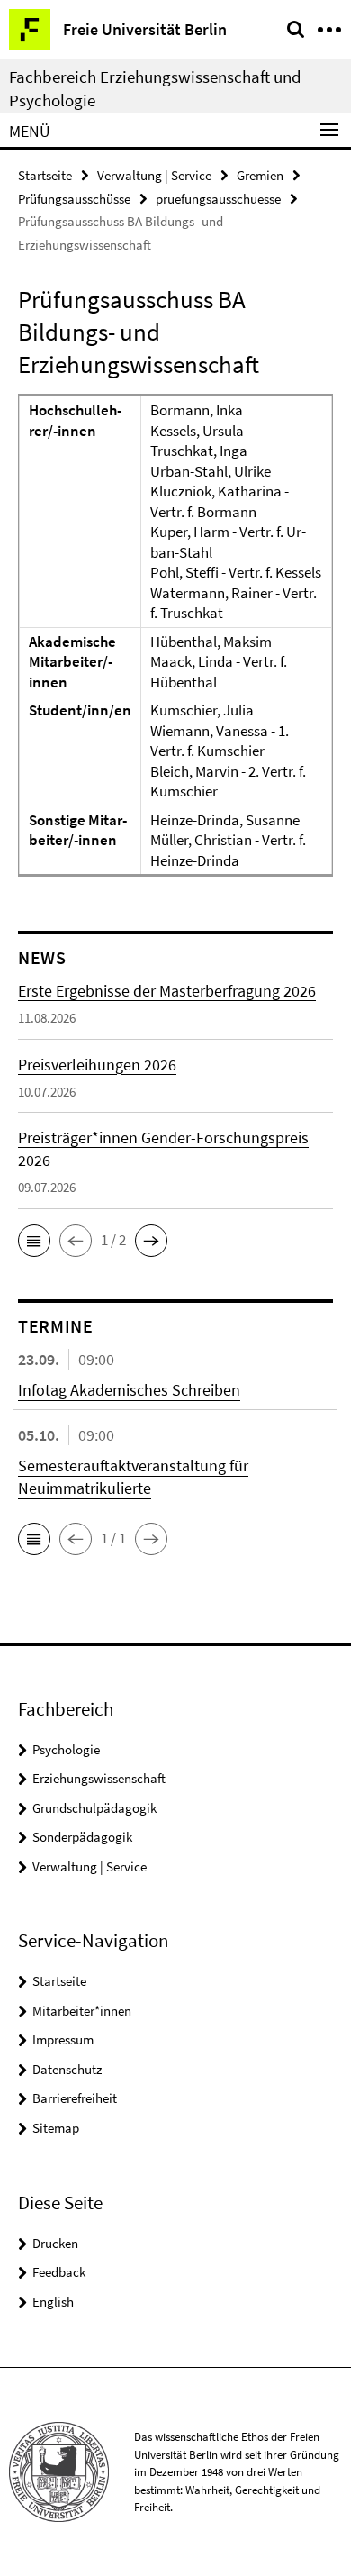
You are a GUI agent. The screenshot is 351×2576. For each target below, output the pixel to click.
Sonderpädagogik (82, 1837)
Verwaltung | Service (154, 175)
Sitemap (56, 2128)
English (53, 2302)
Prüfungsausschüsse (74, 199)
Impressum (63, 2039)
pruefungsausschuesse (218, 199)
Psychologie (66, 1749)
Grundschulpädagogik (94, 1808)
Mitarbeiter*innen (82, 2011)
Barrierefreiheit (75, 2098)
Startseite (45, 175)
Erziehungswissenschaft (99, 1778)
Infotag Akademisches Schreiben (129, 1390)
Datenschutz (67, 2069)
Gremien (260, 175)
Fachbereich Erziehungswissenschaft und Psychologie (155, 88)
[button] (34, 1241)
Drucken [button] (55, 2243)
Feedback (59, 2272)
